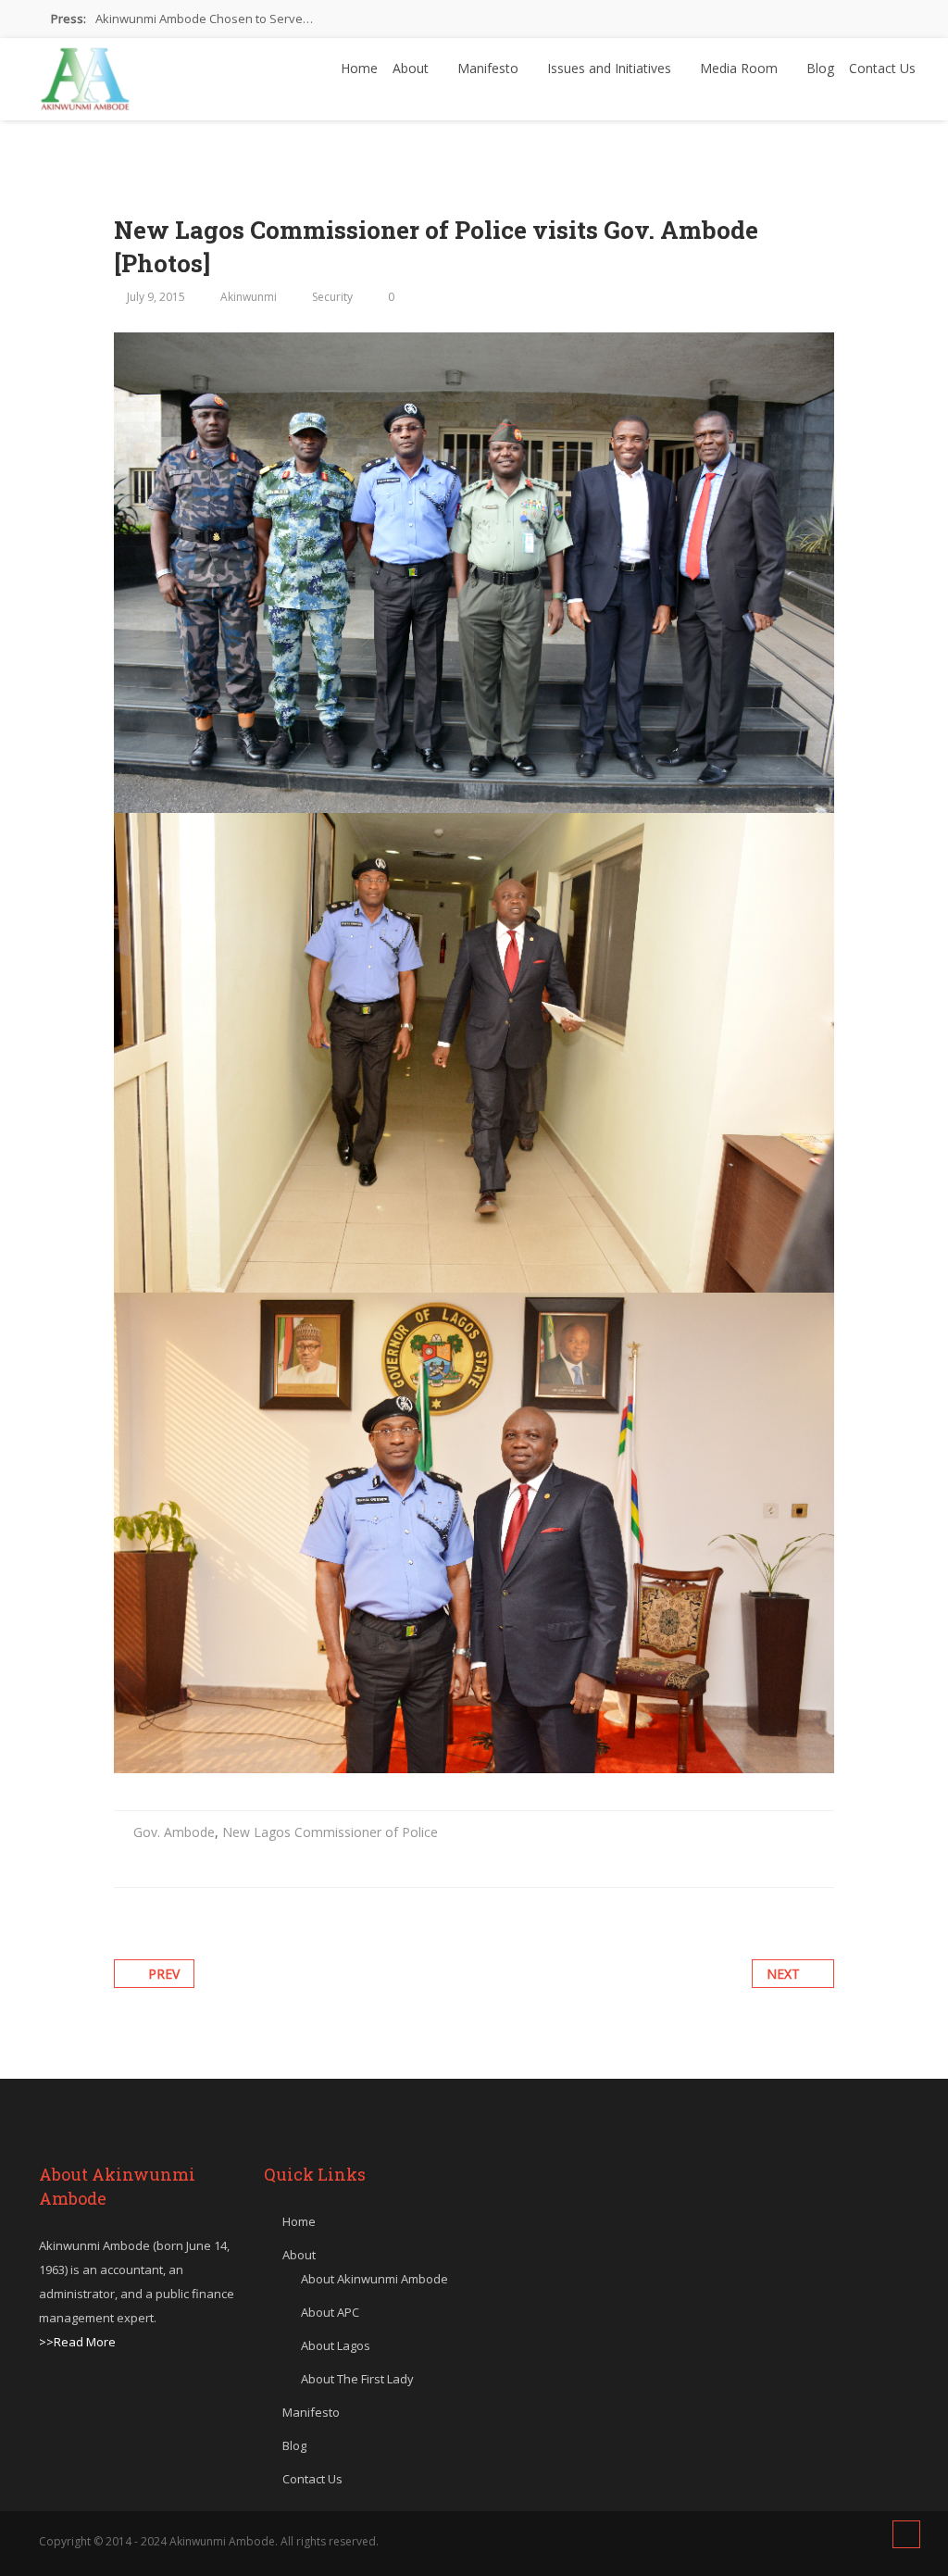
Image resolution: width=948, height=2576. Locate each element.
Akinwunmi (249, 297)
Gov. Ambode (174, 1832)
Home (359, 68)
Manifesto (490, 68)
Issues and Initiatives (611, 68)
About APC (330, 2312)
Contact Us (882, 68)
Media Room (741, 68)
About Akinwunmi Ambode (374, 2279)
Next (783, 1974)
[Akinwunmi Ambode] (85, 74)
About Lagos (336, 2345)
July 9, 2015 (156, 297)
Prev (164, 1974)
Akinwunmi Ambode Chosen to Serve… (204, 19)
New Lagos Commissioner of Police (330, 1832)
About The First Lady (357, 2379)
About (412, 68)
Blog (820, 68)
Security (332, 297)
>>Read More (77, 2342)
